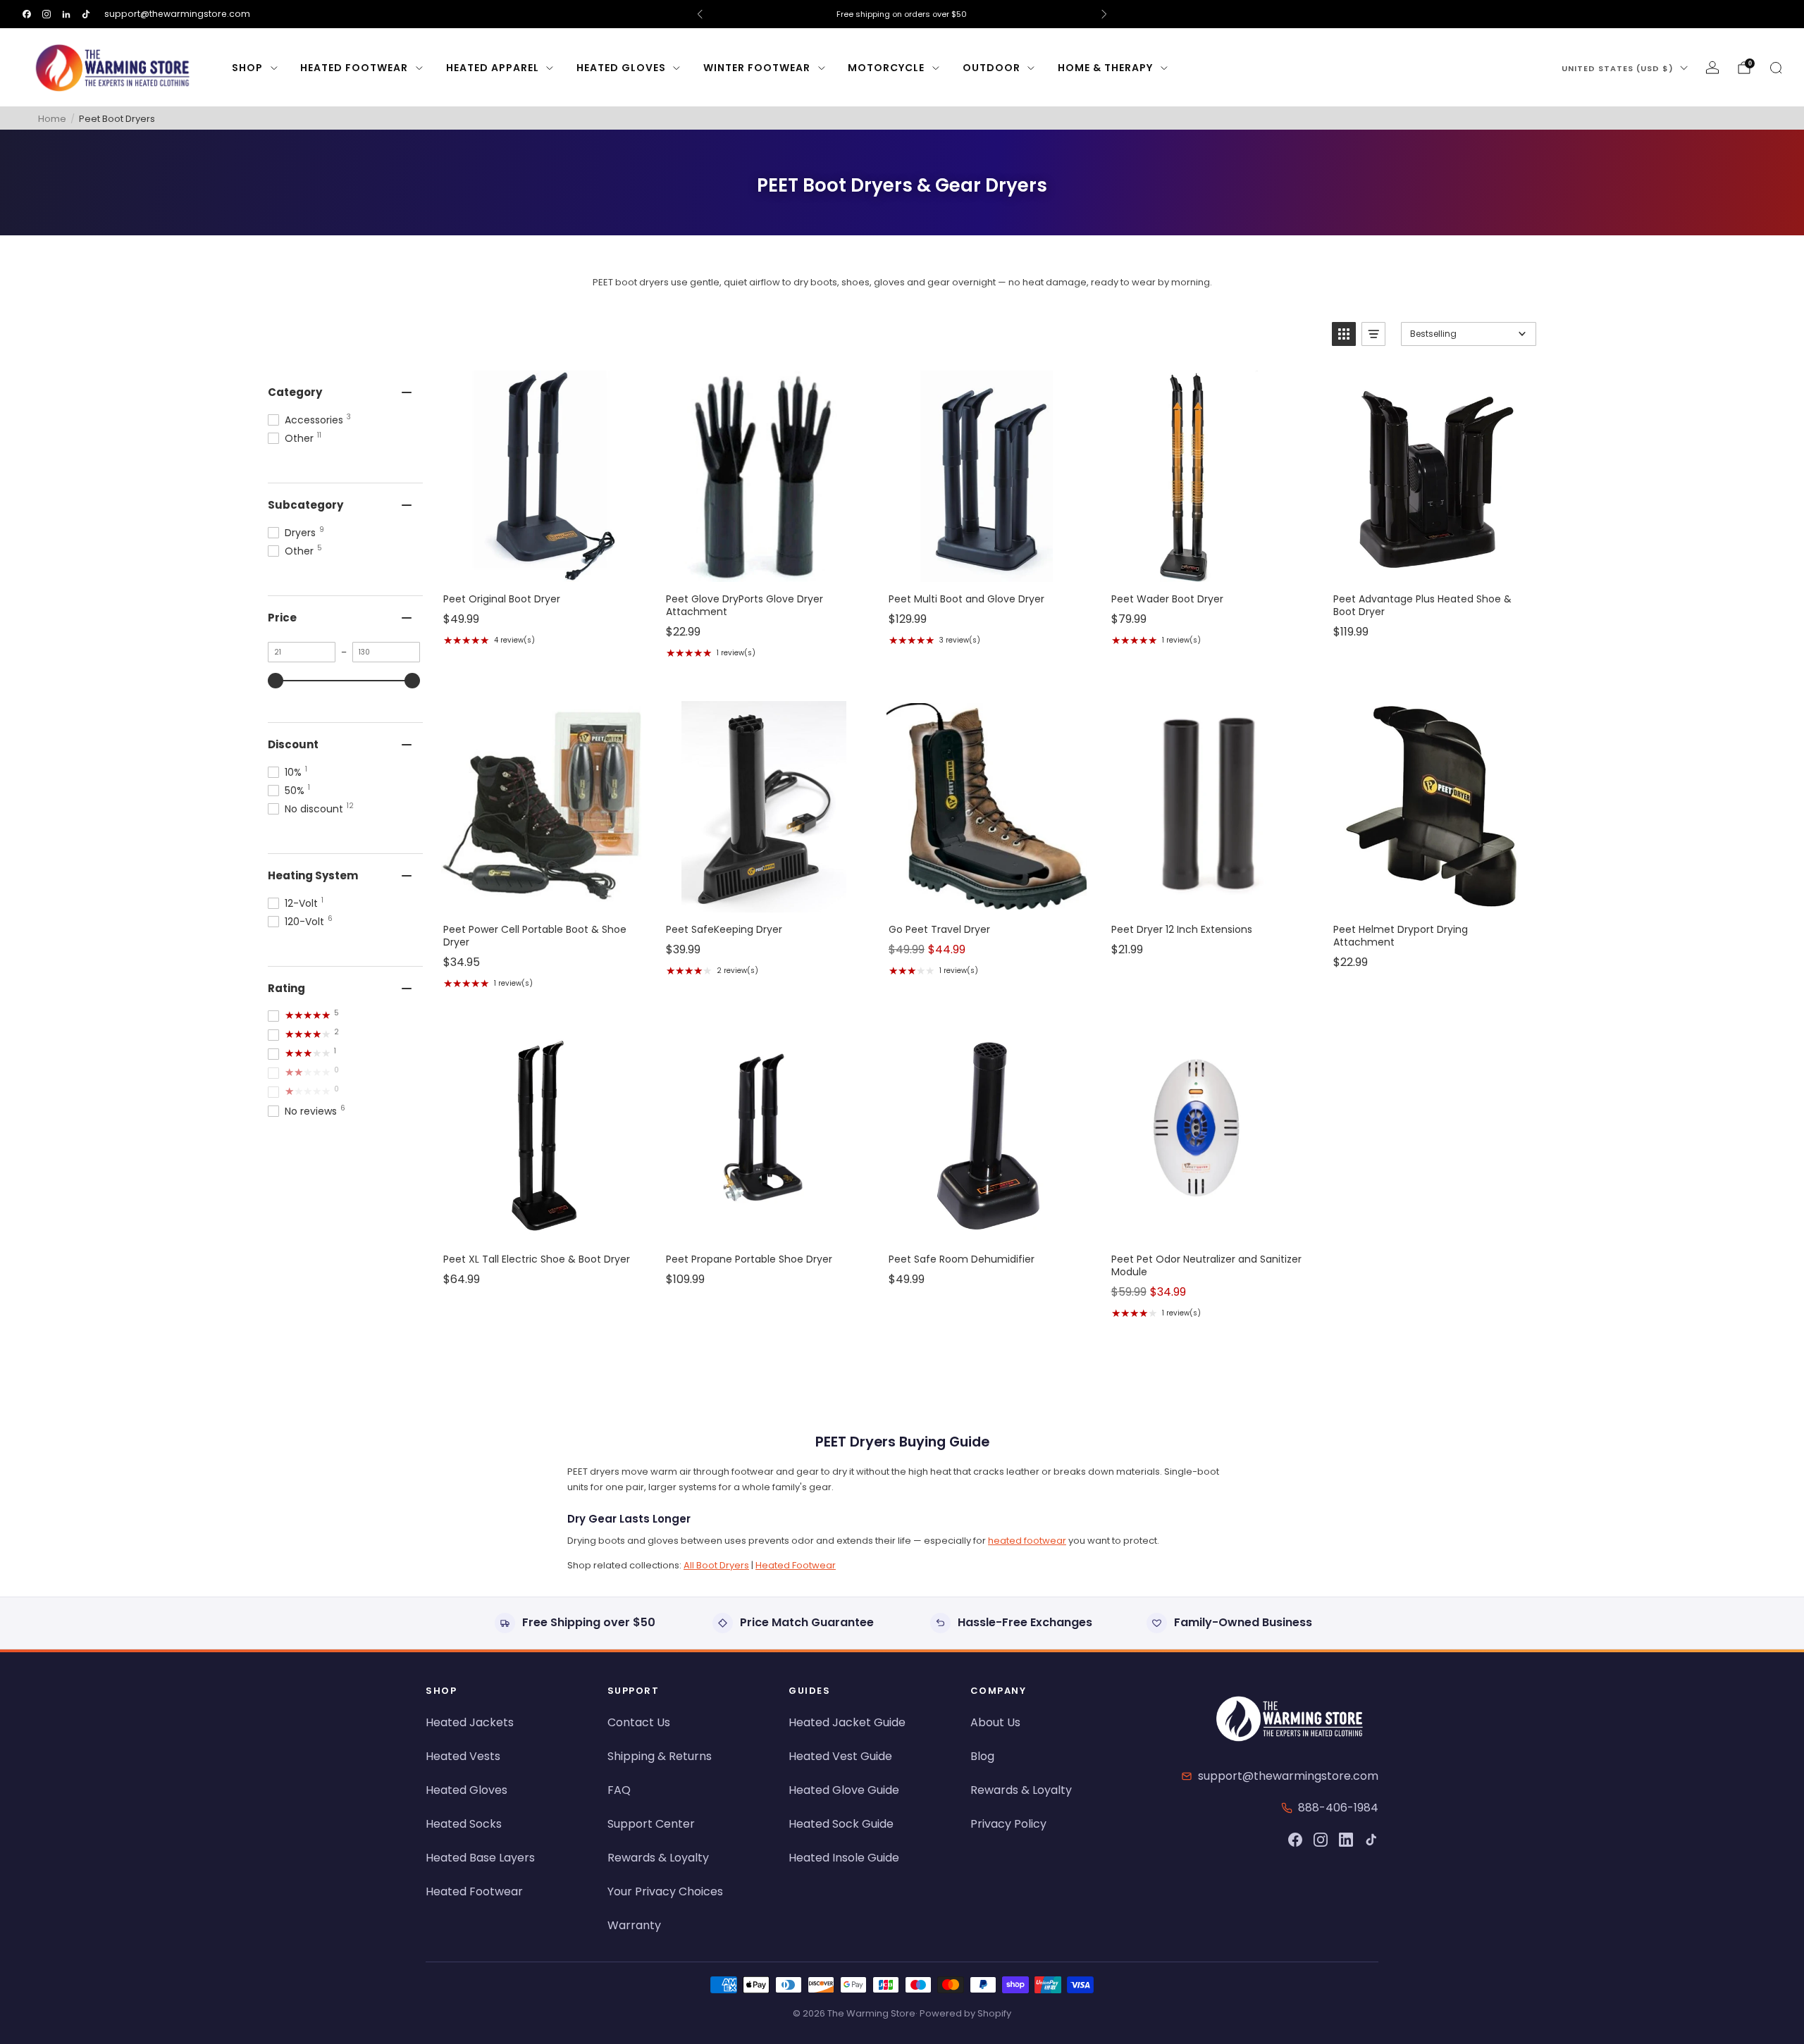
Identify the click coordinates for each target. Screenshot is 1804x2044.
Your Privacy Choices (665, 1891)
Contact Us (639, 1722)
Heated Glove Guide (844, 1790)
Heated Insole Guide (844, 1858)
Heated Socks (464, 1824)
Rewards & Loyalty (658, 1858)
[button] (1344, 334)
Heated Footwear (354, 68)
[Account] (1712, 68)
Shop (247, 68)
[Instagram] (1321, 1840)
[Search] (1776, 68)
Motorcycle (886, 68)
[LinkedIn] (1346, 1840)
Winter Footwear (757, 68)
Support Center (651, 1824)
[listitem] (902, 14)
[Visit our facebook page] (27, 14)
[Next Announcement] (1104, 14)
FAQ (619, 1790)
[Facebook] (1295, 1840)
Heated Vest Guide (840, 1756)
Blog (982, 1756)
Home (52, 119)
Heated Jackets (470, 1722)
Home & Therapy (1105, 68)
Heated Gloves (621, 68)
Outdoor (991, 68)
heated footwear (1027, 1541)
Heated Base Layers (480, 1858)
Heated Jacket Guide (847, 1722)
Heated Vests (463, 1756)
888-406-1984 (1338, 1808)
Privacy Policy (1008, 1824)
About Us (995, 1722)
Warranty (634, 1925)
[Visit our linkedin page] (66, 14)
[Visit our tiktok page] (86, 14)
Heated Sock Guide (841, 1824)
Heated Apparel (493, 68)
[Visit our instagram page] (47, 14)
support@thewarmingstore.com (177, 14)
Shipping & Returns (660, 1756)
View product (540, 567)
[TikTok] (1371, 1840)
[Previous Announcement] (700, 14)
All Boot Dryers (716, 1565)
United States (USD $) (1618, 68)
